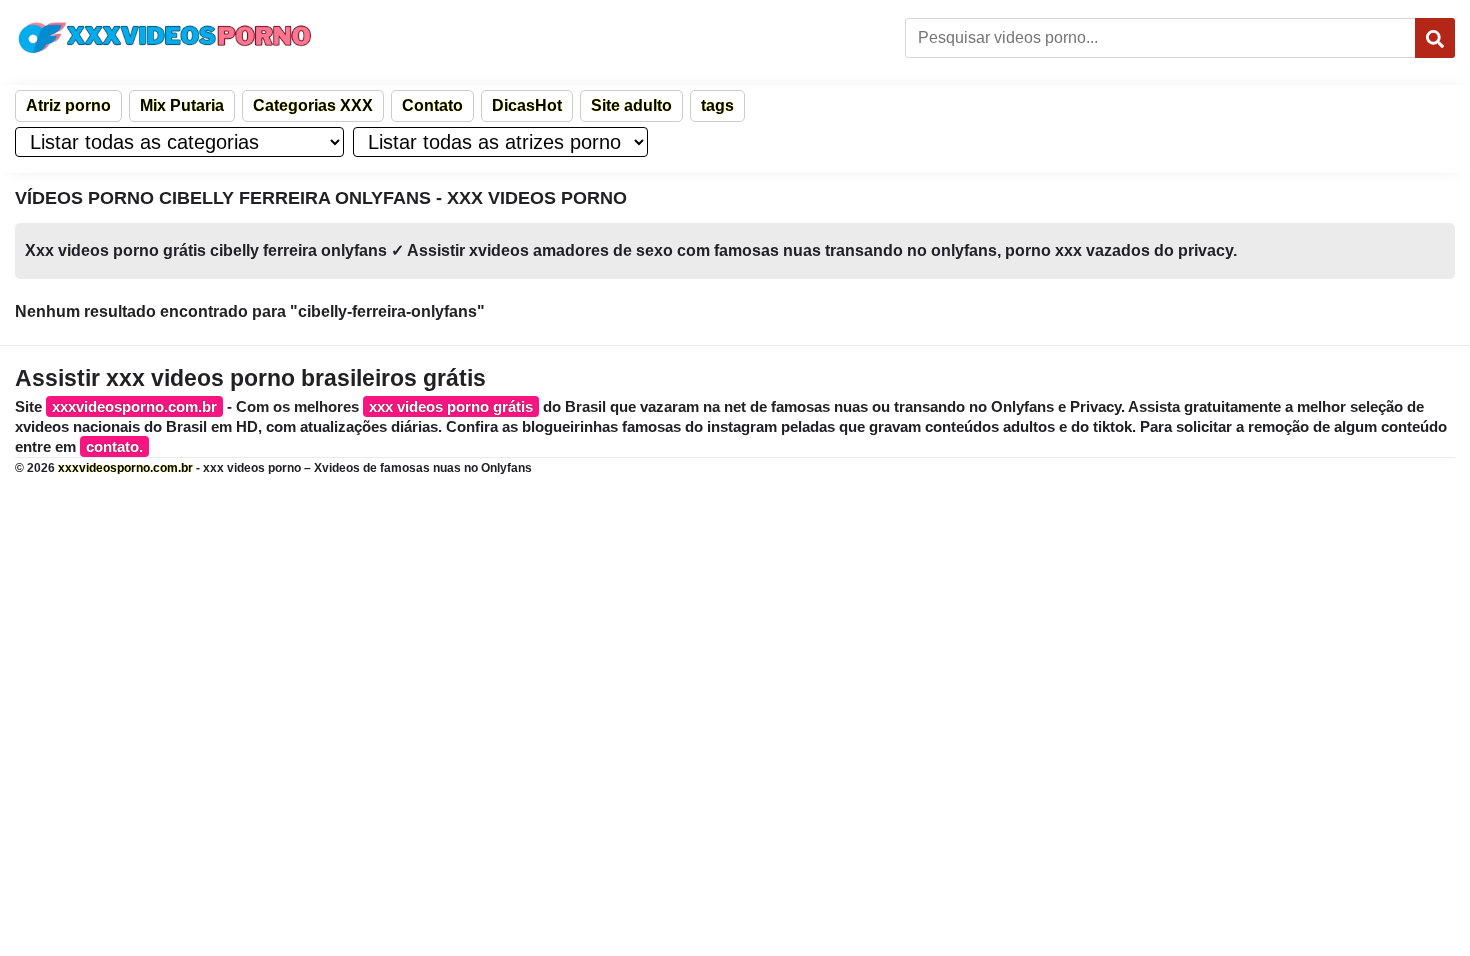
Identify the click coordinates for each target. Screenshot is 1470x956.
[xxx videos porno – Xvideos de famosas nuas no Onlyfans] (165, 37)
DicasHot (527, 105)
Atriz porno (68, 105)
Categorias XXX (313, 105)
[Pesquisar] (1435, 38)
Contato (432, 105)
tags (717, 105)
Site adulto (631, 105)
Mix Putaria (182, 105)
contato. (114, 446)
